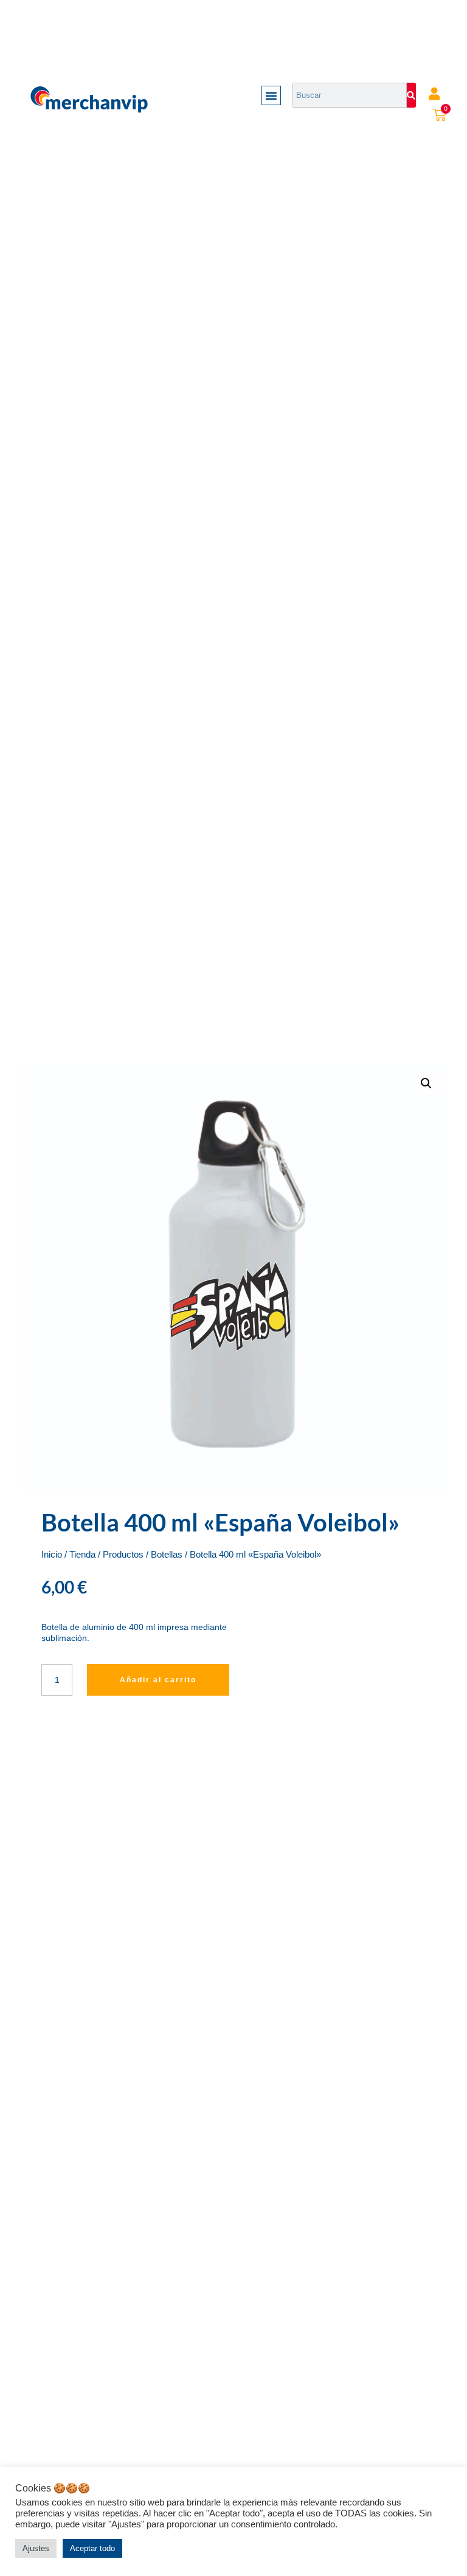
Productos (123, 1555)
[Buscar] (411, 95)
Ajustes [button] (36, 2548)
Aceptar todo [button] (92, 2548)
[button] (271, 95)
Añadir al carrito (158, 1680)
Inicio (52, 1555)
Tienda (82, 1555)
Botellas (167, 1555)
